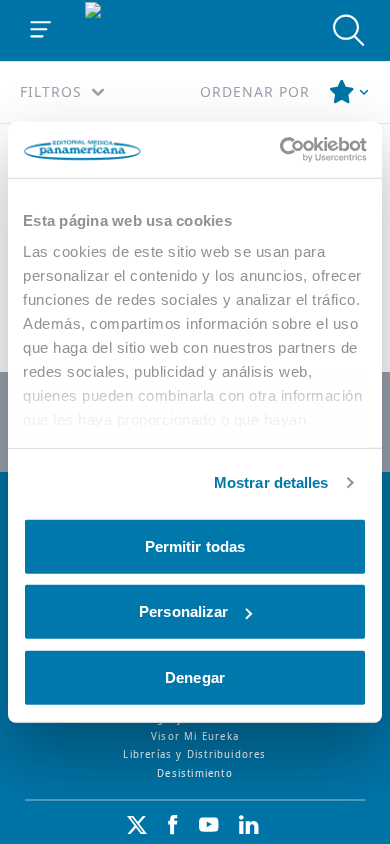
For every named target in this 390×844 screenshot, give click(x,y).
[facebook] (173, 825)
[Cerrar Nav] (41, 30)
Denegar (195, 676)
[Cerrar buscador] (349, 30)
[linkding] (249, 825)
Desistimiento (195, 773)
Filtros (51, 91)
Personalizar (183, 611)
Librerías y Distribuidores (194, 754)
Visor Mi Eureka (195, 736)
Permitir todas (195, 545)
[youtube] (209, 825)
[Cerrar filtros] (350, 92)
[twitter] (137, 825)
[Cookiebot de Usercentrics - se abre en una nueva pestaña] (280, 150)
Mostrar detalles (271, 482)
